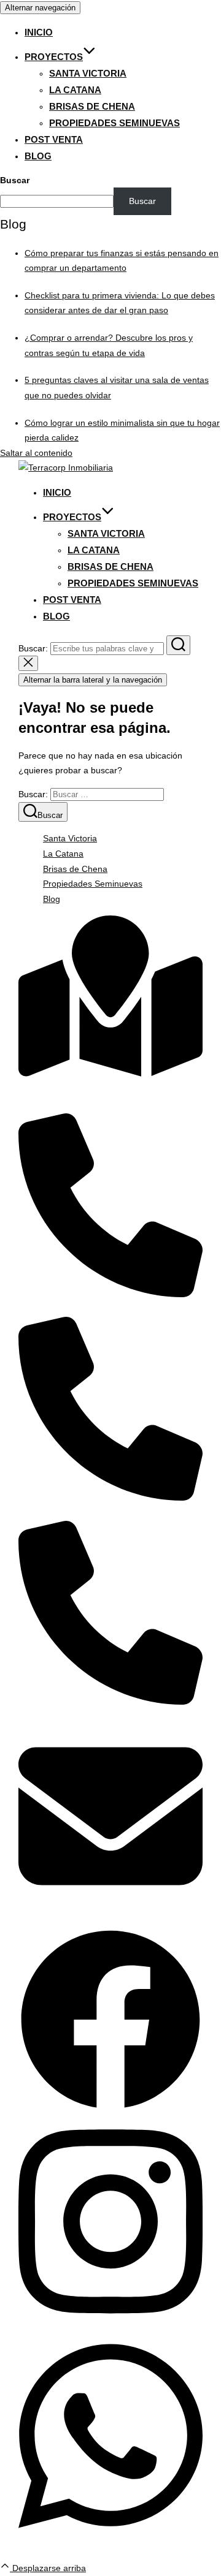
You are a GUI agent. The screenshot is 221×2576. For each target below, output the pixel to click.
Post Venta (54, 139)
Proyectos (54, 57)
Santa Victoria (88, 73)
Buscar (15, 180)
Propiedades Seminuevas (114, 123)
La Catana (75, 90)
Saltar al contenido (36, 453)
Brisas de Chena (92, 106)
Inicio (39, 32)
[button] (110, 2108)
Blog (38, 156)
